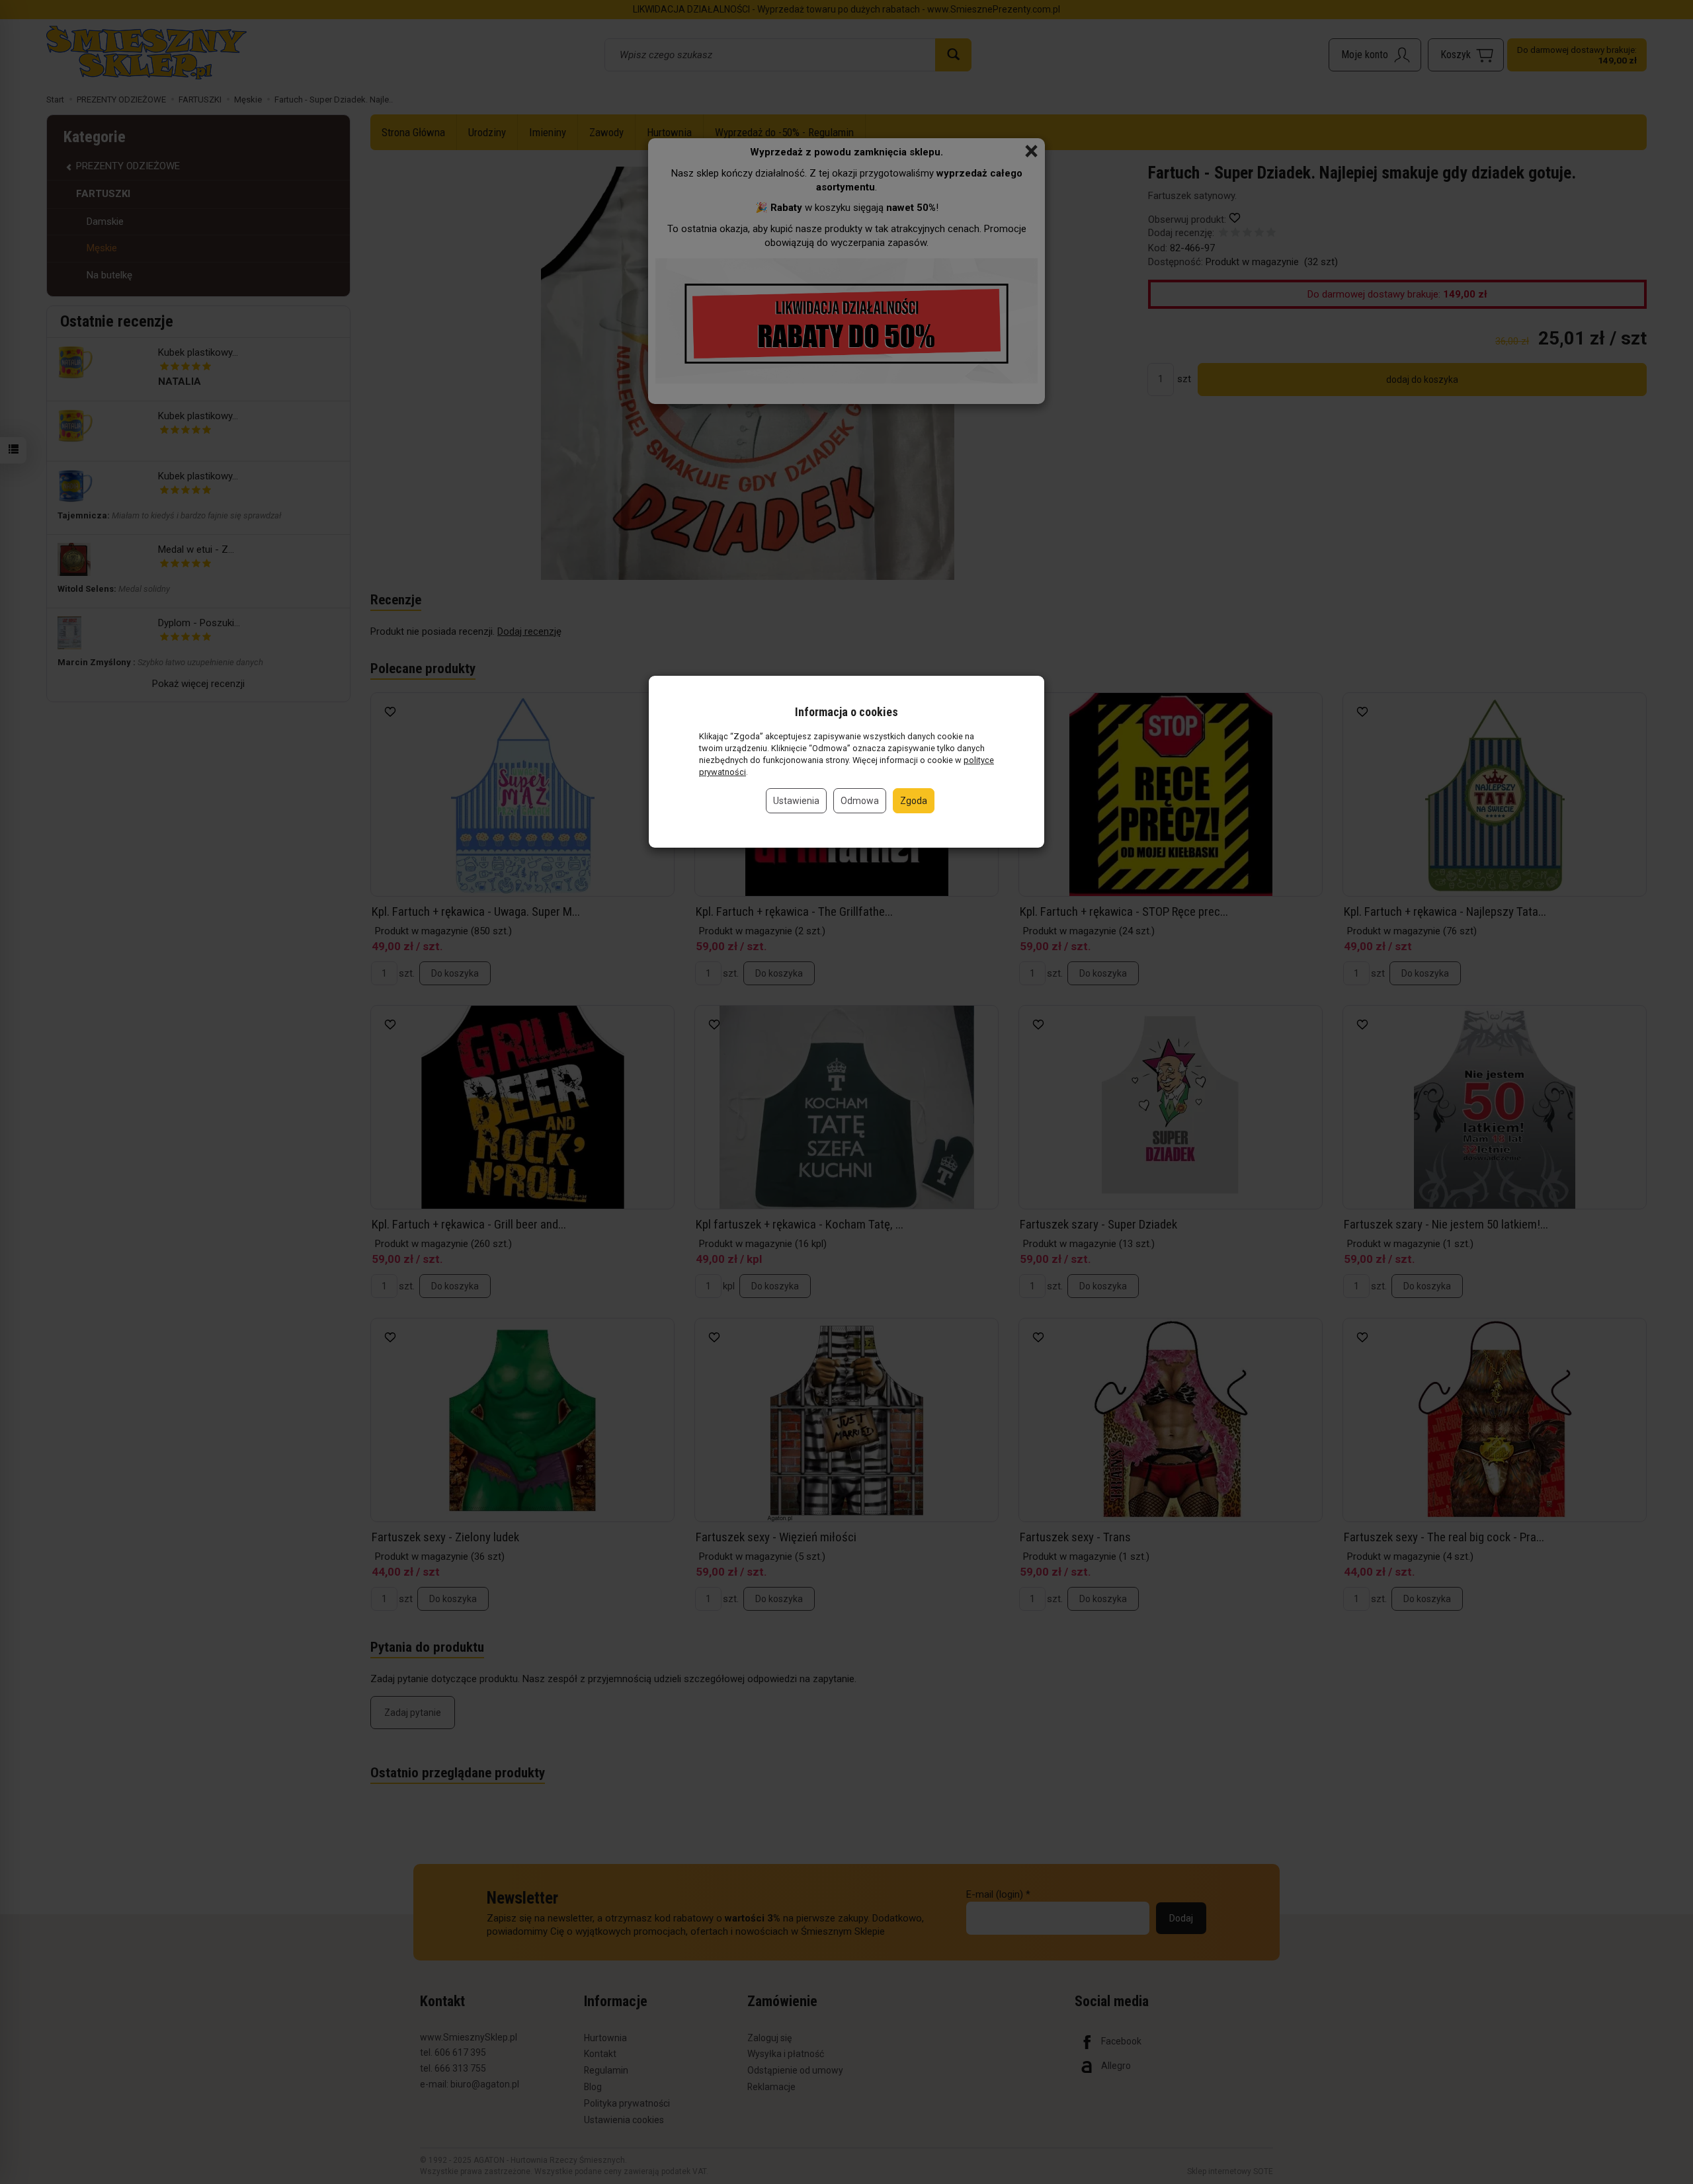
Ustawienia (796, 801)
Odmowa (860, 801)
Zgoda (914, 801)
